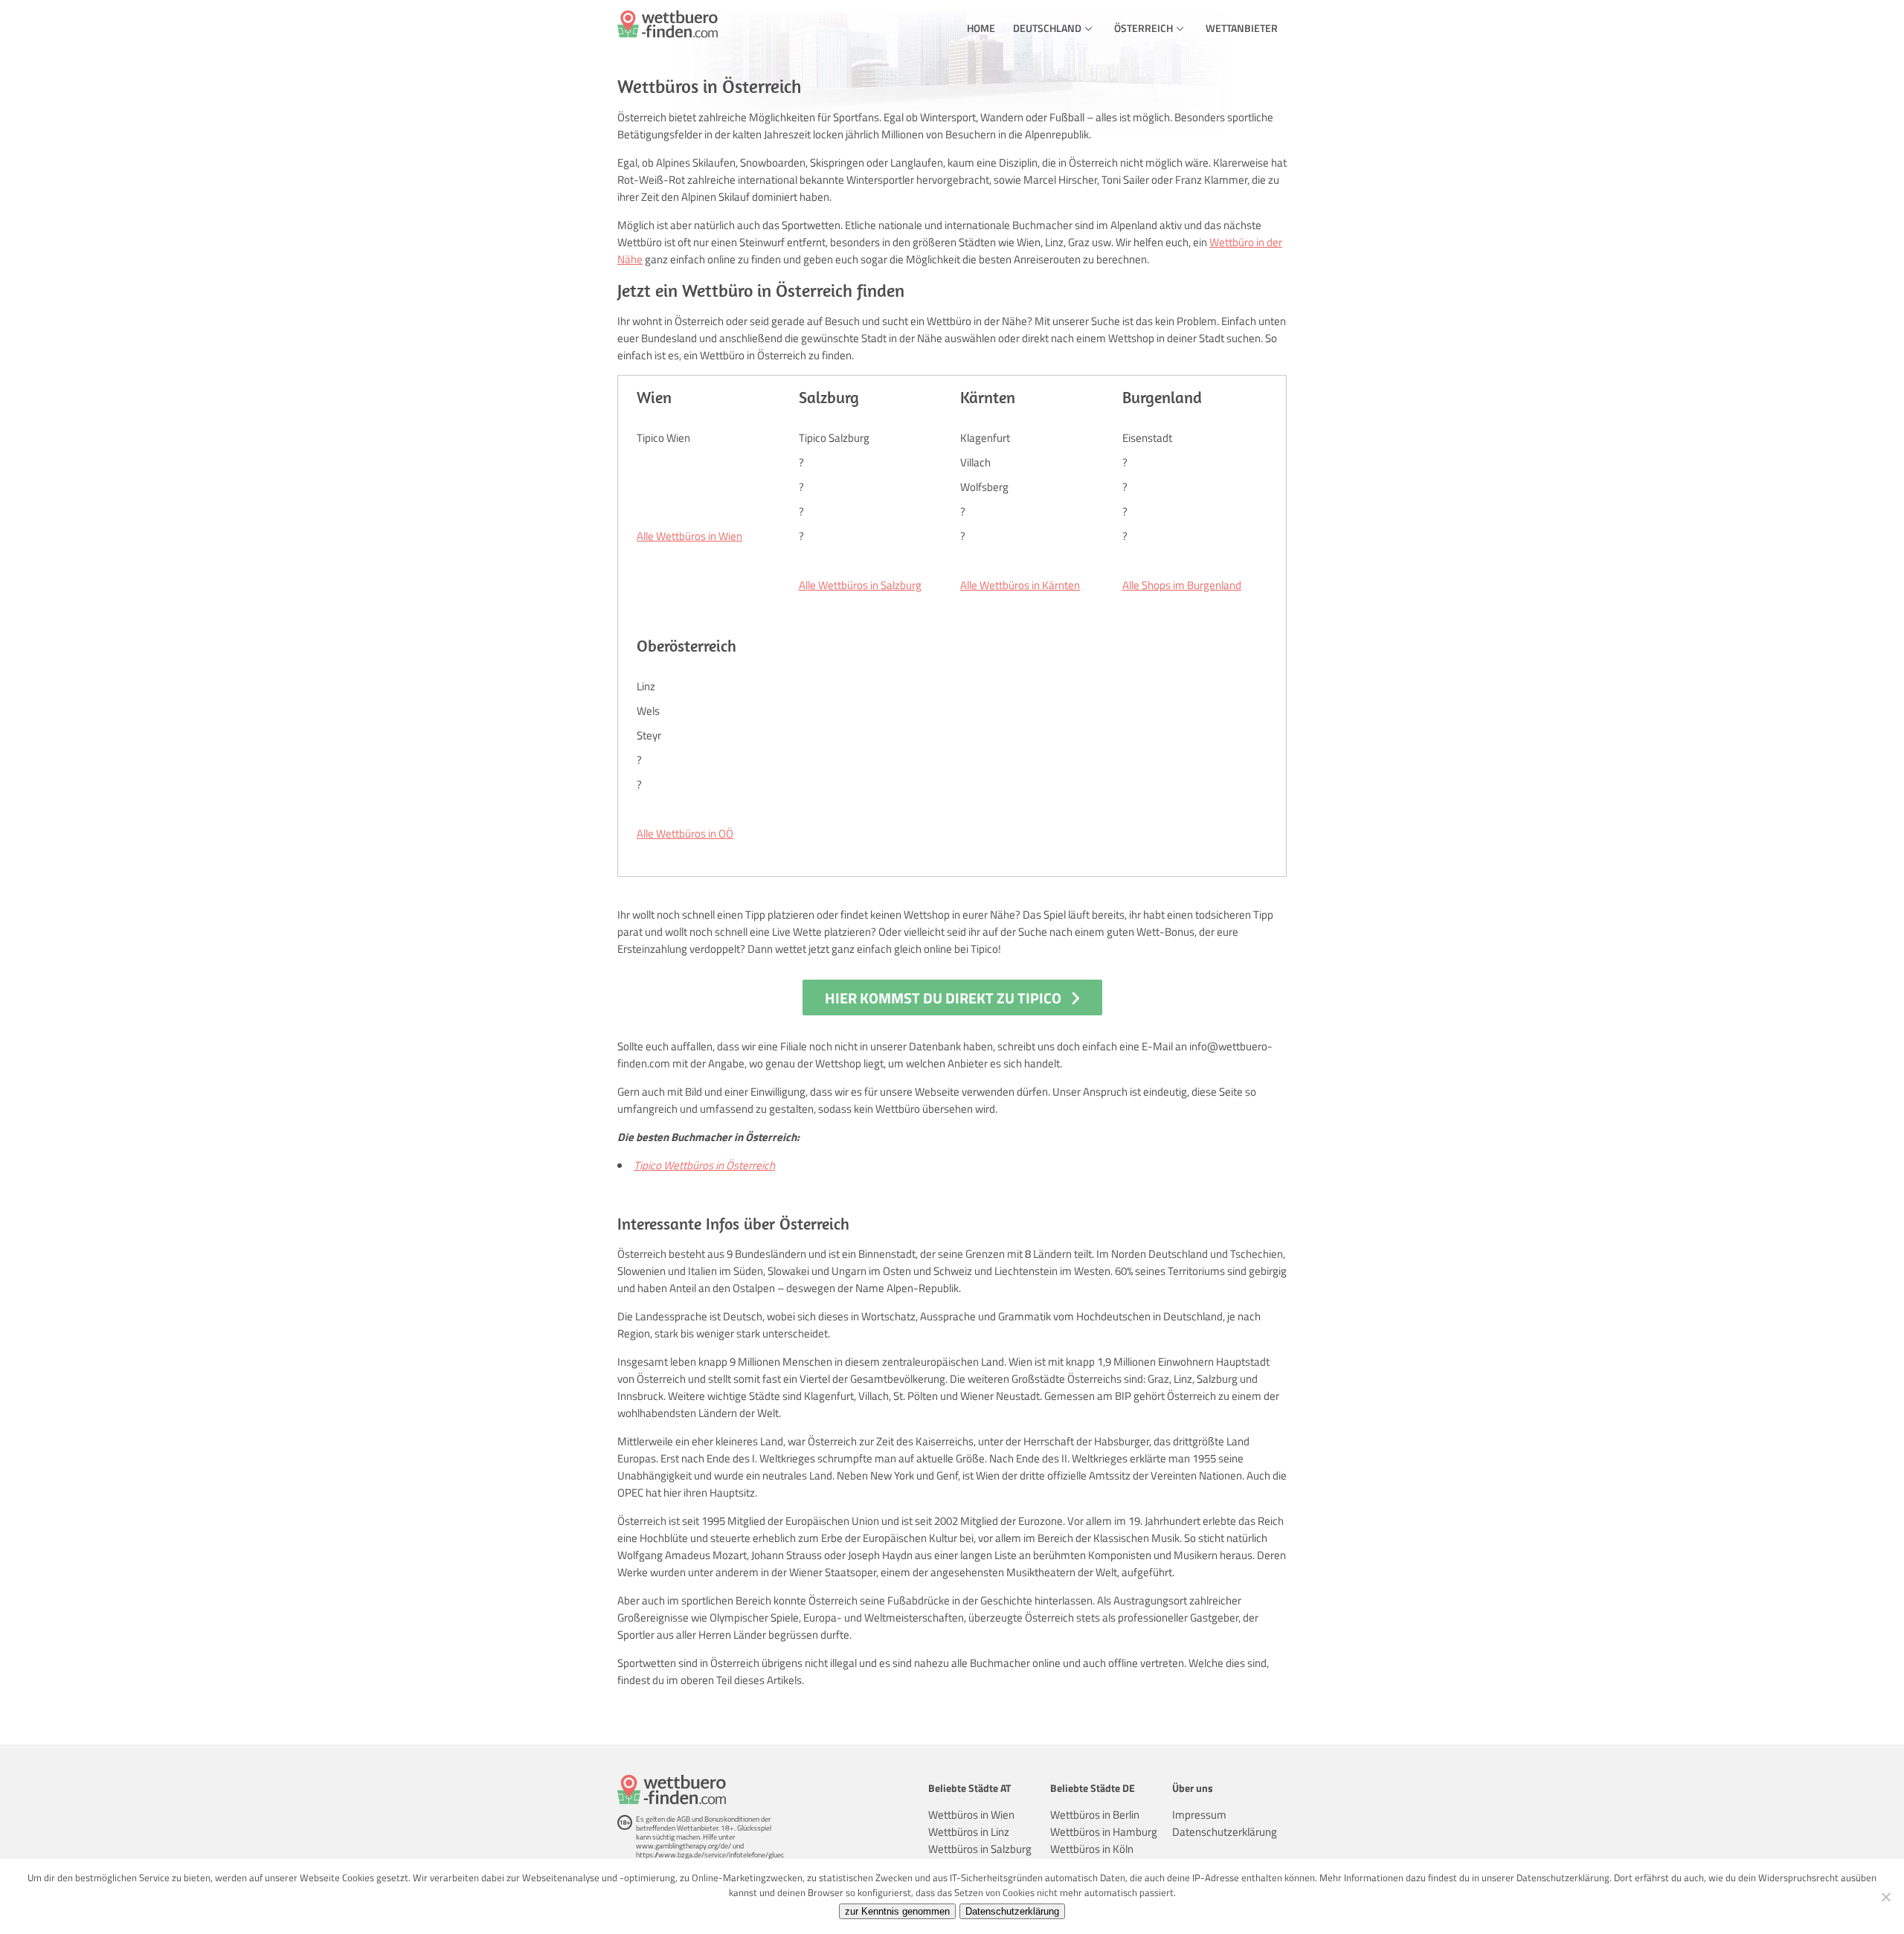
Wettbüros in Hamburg (1104, 1832)
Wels (648, 711)
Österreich (1144, 28)
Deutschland (1047, 28)
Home (981, 28)
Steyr (649, 735)
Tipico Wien (663, 438)
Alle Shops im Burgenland (1182, 585)
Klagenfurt (985, 438)
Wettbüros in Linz (969, 1832)
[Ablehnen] (1885, 1897)
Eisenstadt (1147, 438)
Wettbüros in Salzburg (980, 1849)
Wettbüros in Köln (1092, 1849)
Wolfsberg (984, 487)
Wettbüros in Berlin (1095, 1815)
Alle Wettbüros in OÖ (685, 833)
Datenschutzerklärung (1225, 1832)
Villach (975, 462)
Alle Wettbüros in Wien (689, 536)
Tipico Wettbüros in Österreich (704, 1165)
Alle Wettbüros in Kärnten (1020, 585)
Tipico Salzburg (834, 438)
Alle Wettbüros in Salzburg (860, 585)
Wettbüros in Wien (971, 1815)
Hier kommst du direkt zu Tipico (943, 998)
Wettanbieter (1242, 28)
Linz (646, 686)
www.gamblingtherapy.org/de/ (684, 1846)
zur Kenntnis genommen (897, 1911)
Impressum (1199, 1815)
